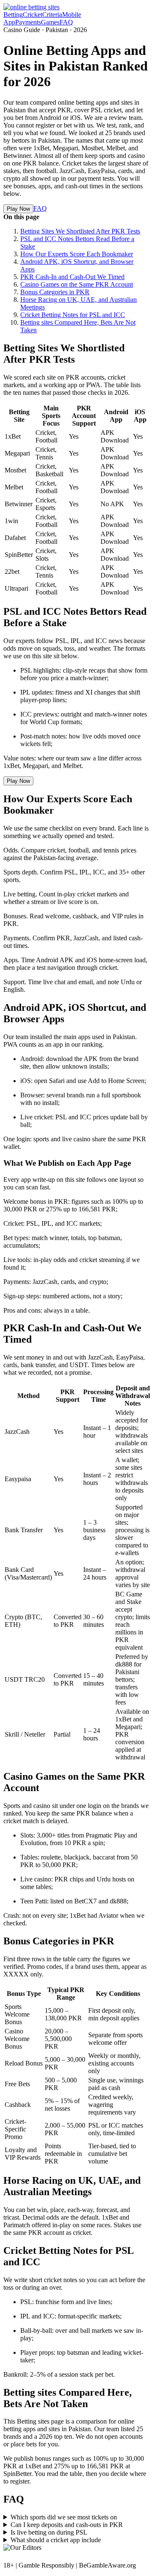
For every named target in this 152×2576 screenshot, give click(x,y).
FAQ (66, 22)
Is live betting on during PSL (49, 2532)
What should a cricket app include (56, 2540)
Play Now (18, 209)
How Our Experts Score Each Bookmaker (77, 254)
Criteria (52, 15)
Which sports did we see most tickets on (64, 2517)
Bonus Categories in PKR (55, 292)
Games (50, 22)
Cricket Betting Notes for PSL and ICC (73, 315)
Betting (13, 15)
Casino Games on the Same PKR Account (77, 284)
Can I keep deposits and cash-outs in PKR (67, 2525)
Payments (28, 22)
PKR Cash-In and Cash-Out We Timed (72, 277)
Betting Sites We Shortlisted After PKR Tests (80, 231)
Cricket (33, 15)
